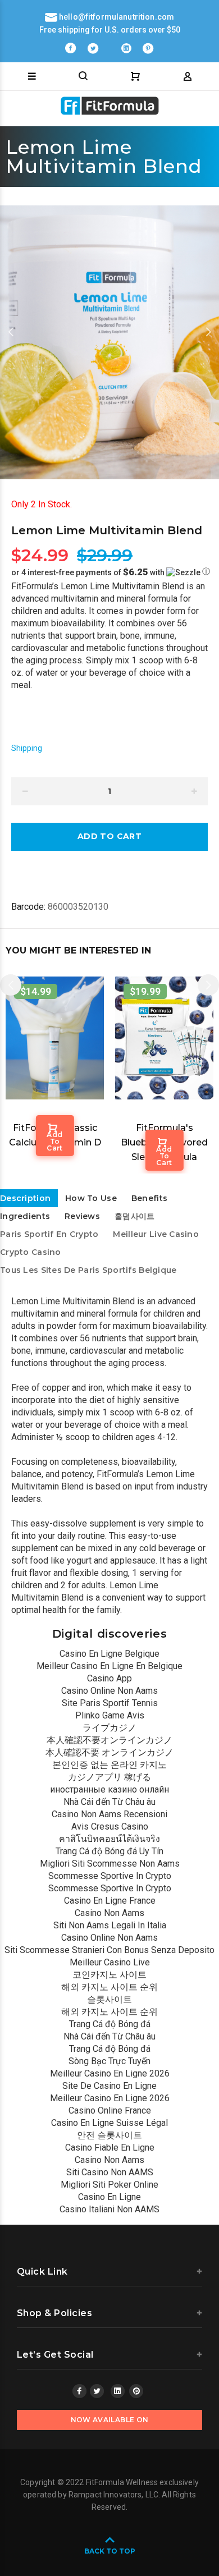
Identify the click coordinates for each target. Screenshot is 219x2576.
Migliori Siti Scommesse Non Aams (110, 1864)
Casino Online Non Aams (109, 1691)
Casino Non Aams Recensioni (109, 1814)
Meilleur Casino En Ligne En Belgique (109, 1666)
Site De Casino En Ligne (109, 2086)
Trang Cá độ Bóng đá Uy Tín (109, 1851)
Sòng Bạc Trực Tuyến (109, 2061)
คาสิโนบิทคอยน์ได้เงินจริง (109, 1839)
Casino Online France (110, 2110)
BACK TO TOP (110, 2551)
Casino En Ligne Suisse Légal (109, 2123)
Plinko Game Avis (110, 1715)
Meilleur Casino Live (110, 1962)
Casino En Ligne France (110, 1901)
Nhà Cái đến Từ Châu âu (109, 1802)
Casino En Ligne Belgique (109, 1654)
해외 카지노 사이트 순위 (109, 1987)
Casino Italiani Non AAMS (109, 2209)
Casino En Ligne (109, 2197)
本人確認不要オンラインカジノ (109, 1740)
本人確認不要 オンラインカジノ (109, 1752)
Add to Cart (55, 1141)
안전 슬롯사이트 (109, 2135)
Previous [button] (11, 332)
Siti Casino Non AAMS (110, 2172)
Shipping (27, 748)
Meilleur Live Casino (156, 1234)
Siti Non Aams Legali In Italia (110, 1925)
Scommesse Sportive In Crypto (110, 1876)
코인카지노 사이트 (109, 1975)
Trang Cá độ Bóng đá (110, 2024)
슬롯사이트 (109, 1999)
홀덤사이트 (134, 1216)
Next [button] (208, 332)
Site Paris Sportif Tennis (110, 1703)
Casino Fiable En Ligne (110, 2148)
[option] (109, 342)
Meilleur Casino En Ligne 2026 (110, 2073)
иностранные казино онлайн (109, 1789)
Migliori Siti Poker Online (109, 2185)
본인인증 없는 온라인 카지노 (109, 1765)
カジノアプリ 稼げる (109, 1777)
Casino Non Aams (109, 1913)
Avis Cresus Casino (110, 1826)
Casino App (109, 1678)
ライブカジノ (109, 1728)
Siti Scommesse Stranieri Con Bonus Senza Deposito (109, 1950)
